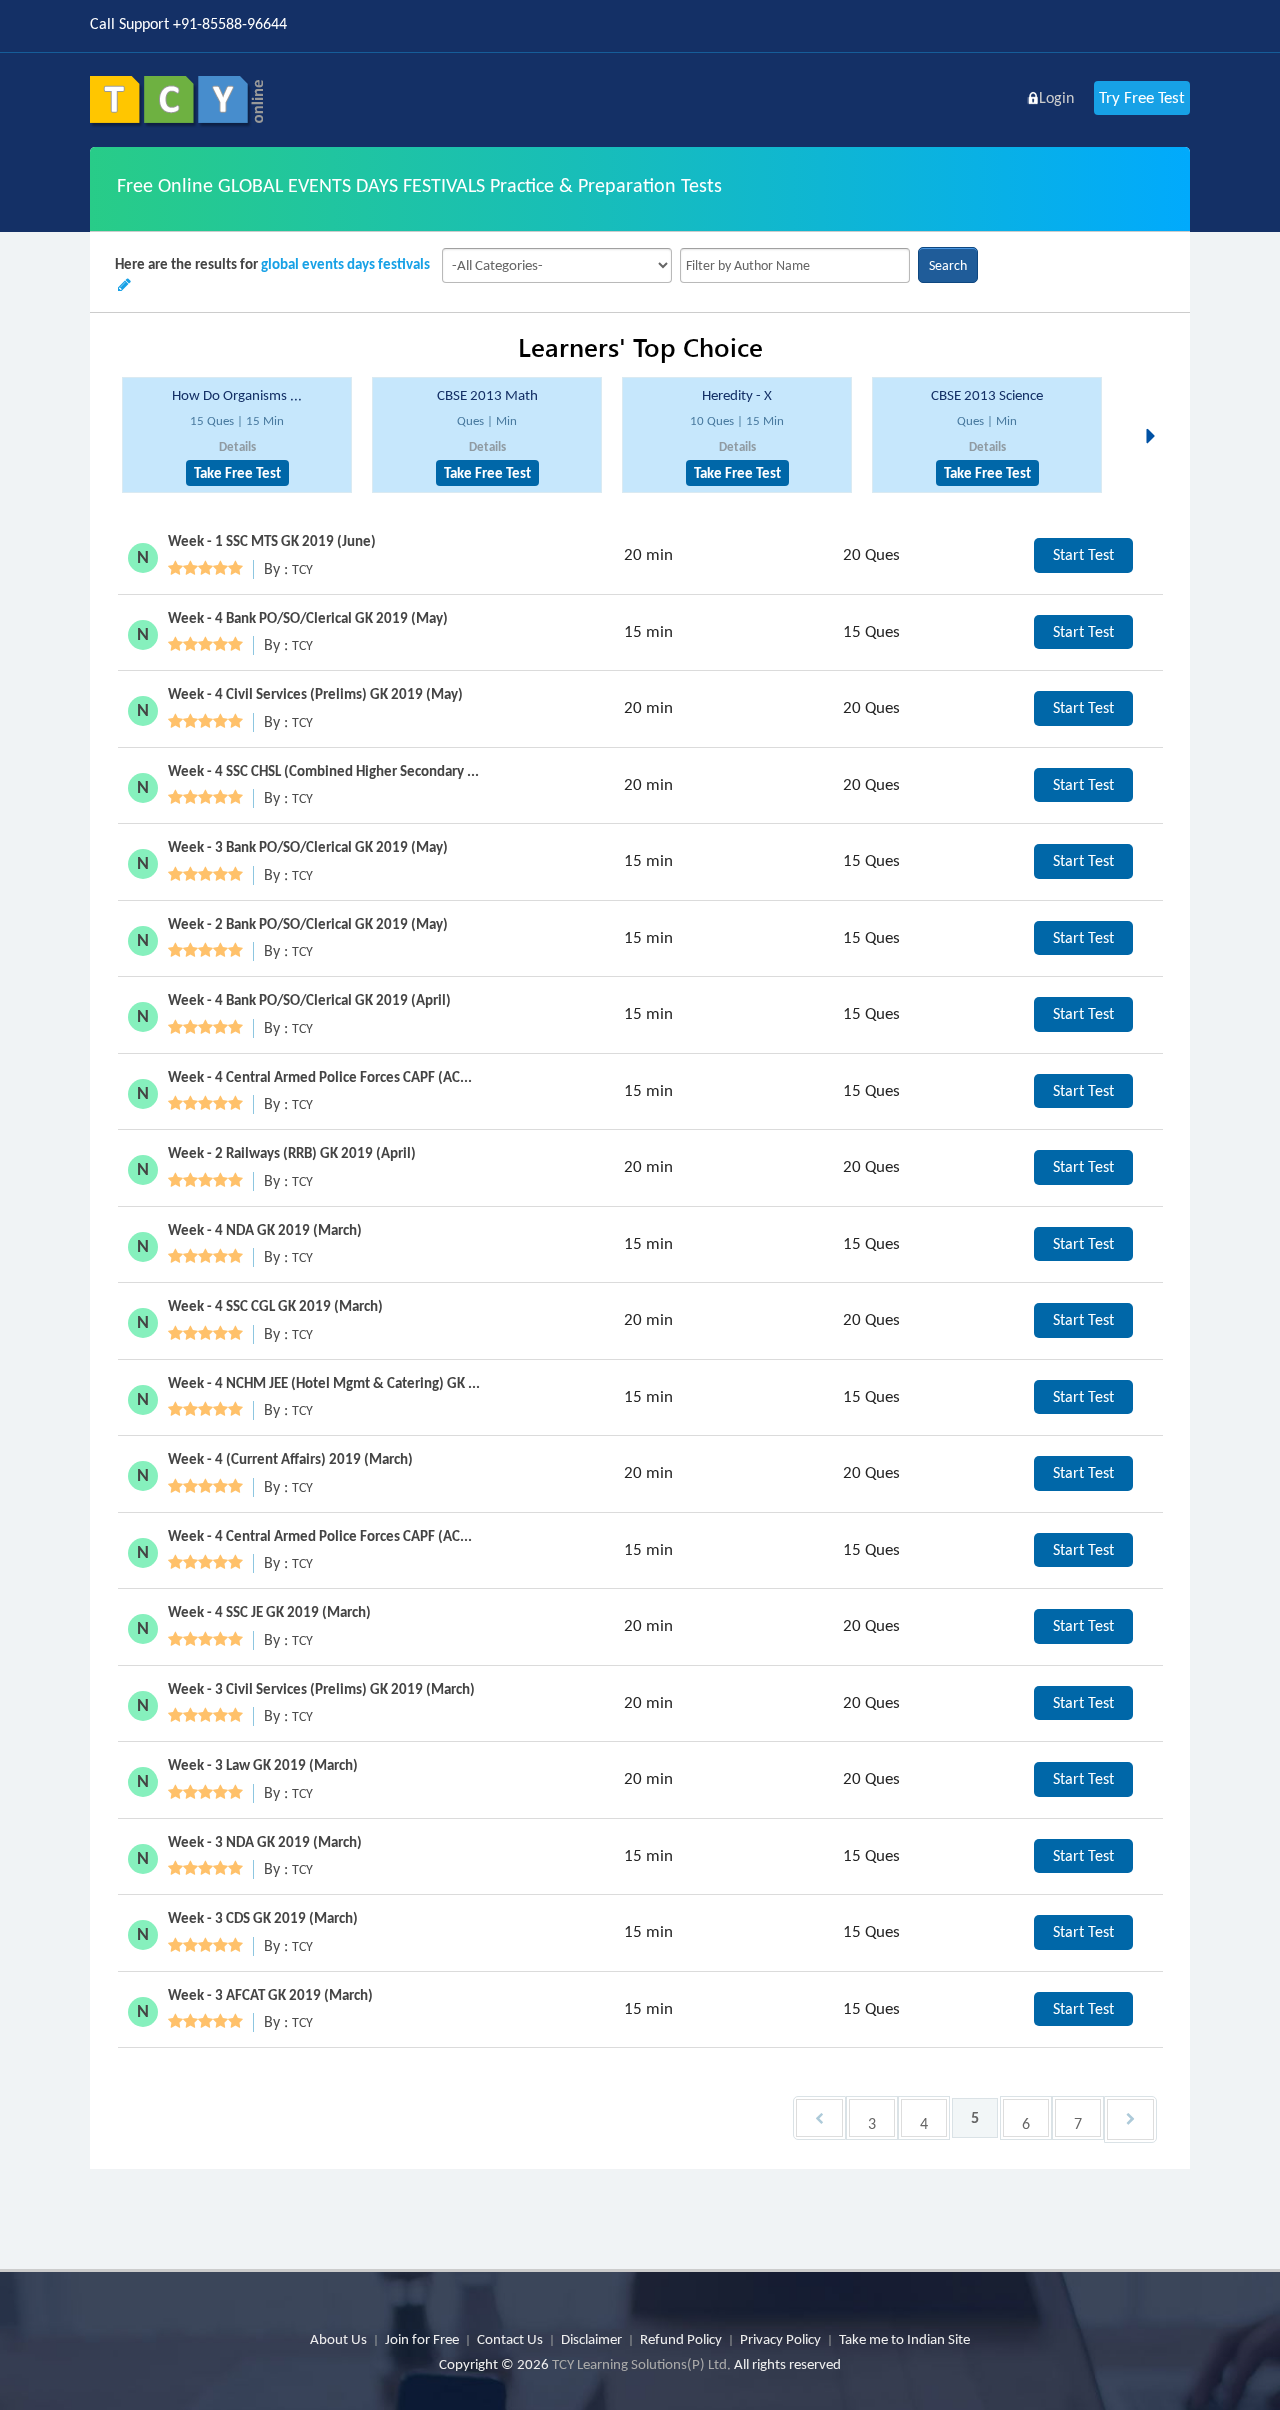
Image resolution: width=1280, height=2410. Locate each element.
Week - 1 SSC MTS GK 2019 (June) (272, 541)
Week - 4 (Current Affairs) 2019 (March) (290, 1459)
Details (237, 446)
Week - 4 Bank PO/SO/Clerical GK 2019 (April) (309, 1000)
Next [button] (1156, 412)
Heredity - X (737, 395)
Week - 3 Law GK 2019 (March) (263, 1765)
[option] (237, 435)
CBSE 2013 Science (987, 395)
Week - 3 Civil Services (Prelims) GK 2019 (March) (321, 1689)
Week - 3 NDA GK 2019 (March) (265, 1842)
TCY (302, 569)
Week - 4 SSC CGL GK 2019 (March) (275, 1306)
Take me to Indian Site (904, 2339)
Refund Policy (681, 2339)
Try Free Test (1142, 97)
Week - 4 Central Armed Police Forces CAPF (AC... (320, 1077)
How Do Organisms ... (237, 395)
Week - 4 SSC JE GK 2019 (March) (269, 1612)
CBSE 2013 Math (487, 395)
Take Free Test (237, 473)
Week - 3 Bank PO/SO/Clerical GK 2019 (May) (308, 847)
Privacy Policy (780, 2339)
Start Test (1083, 554)
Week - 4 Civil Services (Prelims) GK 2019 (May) (315, 694)
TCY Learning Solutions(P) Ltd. (641, 2364)
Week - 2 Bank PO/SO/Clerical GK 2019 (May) (308, 924)
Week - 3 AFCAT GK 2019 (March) (270, 1995)
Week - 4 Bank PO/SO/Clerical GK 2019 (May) (308, 618)
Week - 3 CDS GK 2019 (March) (263, 1918)
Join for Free (422, 2339)
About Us (338, 2339)
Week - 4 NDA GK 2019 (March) (265, 1230)
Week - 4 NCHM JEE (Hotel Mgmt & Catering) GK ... (324, 1383)
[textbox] (795, 265)
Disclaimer (591, 2339)
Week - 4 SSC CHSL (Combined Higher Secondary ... (323, 771)
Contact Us (510, 2339)
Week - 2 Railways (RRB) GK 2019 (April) (292, 1153)
